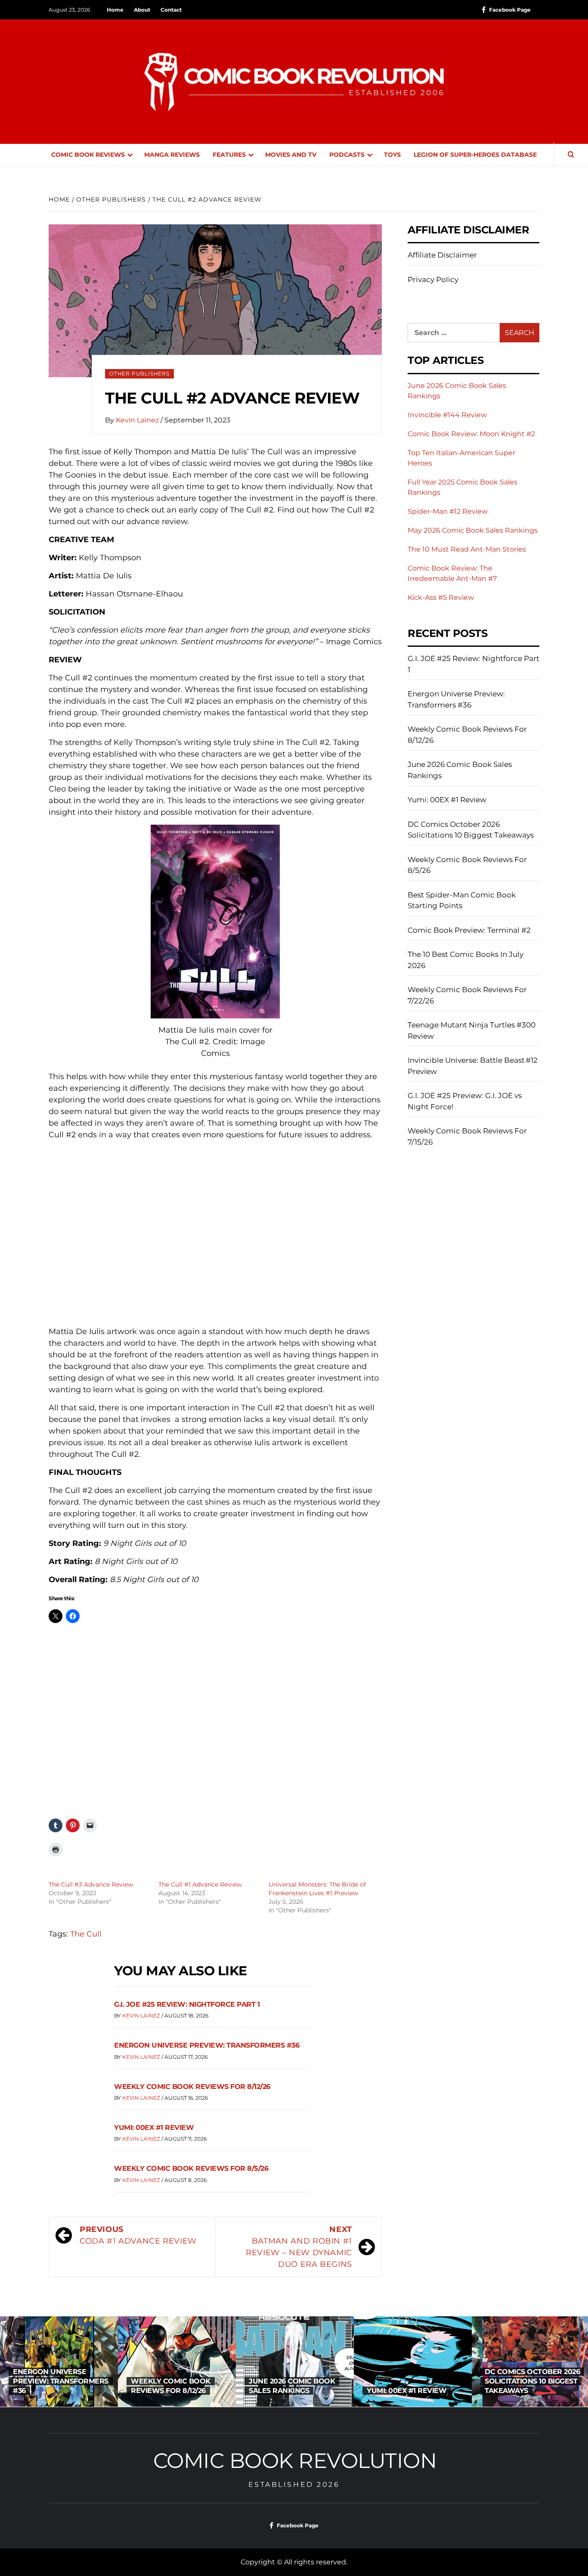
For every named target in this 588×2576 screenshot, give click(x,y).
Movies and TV (291, 155)
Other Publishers (139, 374)
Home (115, 10)
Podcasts (347, 155)
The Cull (86, 1934)
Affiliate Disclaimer (442, 255)
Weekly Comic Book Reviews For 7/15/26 (467, 1136)
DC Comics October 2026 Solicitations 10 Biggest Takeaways (471, 830)
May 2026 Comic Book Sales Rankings (473, 530)
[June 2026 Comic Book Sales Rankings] (177, 2362)
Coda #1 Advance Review (138, 2235)
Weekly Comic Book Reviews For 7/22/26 (467, 995)
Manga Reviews (172, 155)
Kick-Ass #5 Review (441, 597)
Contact (171, 10)
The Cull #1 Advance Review (200, 1884)
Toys (392, 155)
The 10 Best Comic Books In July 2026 (466, 960)
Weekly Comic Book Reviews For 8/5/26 (191, 2168)
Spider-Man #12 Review (448, 511)
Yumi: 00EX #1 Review (154, 2128)
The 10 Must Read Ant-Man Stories (467, 549)
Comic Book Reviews (88, 155)
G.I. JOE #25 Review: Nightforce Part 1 (187, 2004)
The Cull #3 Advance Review (91, 1884)
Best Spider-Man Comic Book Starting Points (462, 900)
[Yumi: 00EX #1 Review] (295, 2362)
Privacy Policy (433, 279)
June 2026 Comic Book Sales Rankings (460, 770)
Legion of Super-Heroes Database (475, 155)
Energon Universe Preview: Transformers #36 (207, 2045)
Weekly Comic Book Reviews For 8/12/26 (192, 2087)
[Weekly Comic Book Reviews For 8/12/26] (59, 2362)
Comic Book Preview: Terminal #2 (469, 930)
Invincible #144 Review (447, 415)
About (142, 10)
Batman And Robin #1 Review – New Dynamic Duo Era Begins (299, 2247)
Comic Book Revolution (295, 2461)
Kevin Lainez (138, 420)
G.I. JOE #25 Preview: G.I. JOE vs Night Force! (465, 1101)
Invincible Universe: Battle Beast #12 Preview (473, 1066)
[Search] (571, 155)
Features (229, 155)
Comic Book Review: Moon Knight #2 (471, 434)
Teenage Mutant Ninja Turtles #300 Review (472, 1030)
